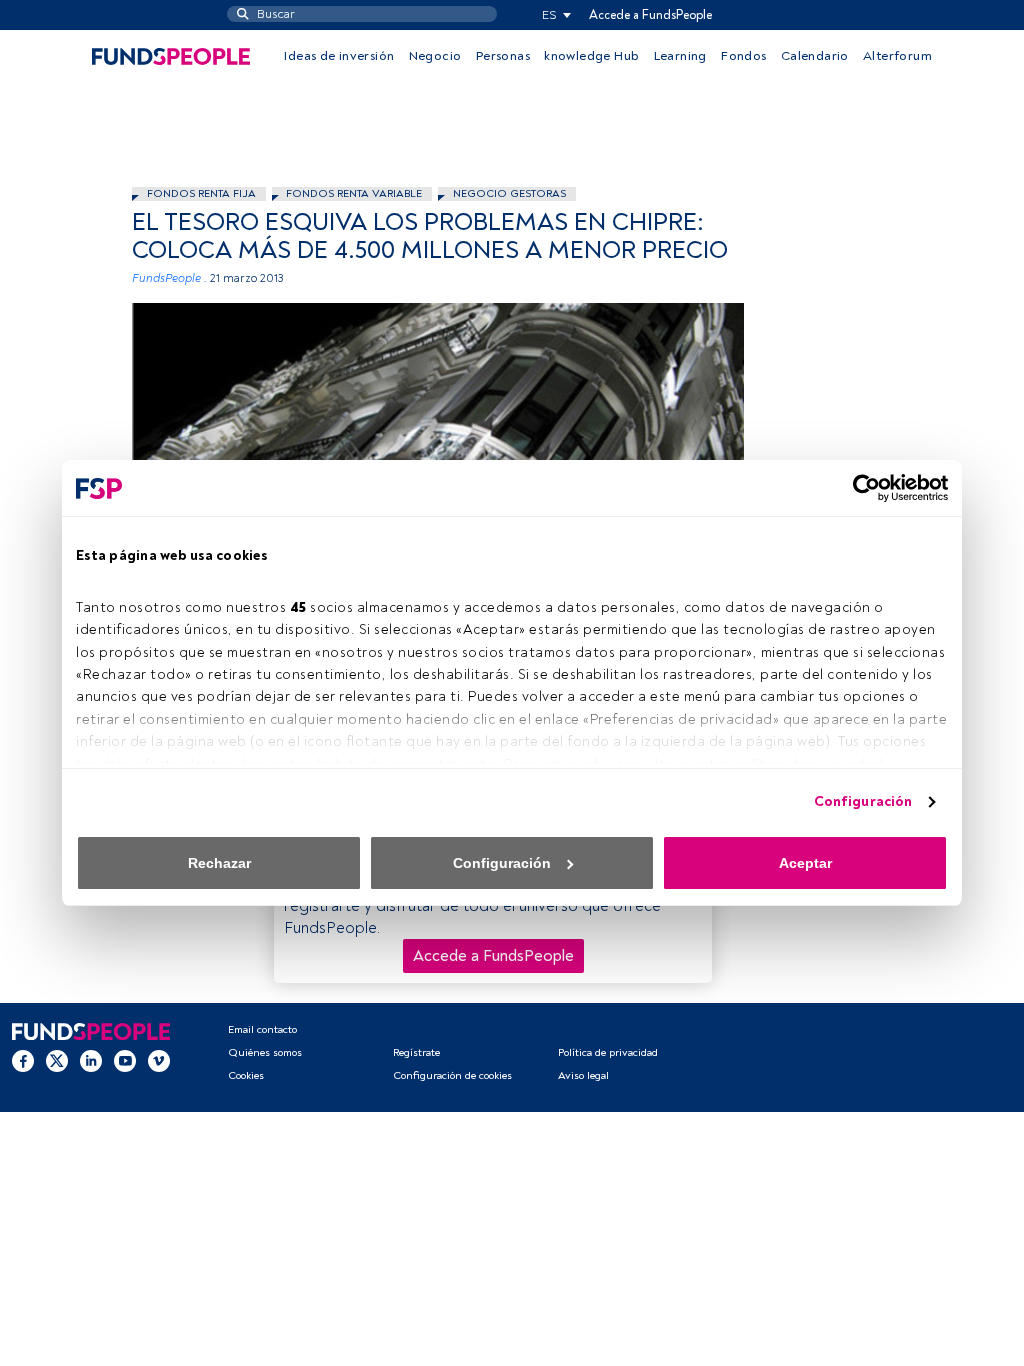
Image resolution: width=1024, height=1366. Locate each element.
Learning (680, 56)
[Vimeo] (159, 1060)
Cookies (246, 1075)
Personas (503, 56)
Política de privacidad (608, 1052)
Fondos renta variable (354, 193)
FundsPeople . (169, 278)
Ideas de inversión (339, 56)
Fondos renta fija (201, 193)
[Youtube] (125, 1060)
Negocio (435, 56)
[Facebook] (23, 1060)
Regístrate (416, 1052)
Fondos (743, 56)
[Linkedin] (91, 1060)
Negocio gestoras (509, 193)
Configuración (863, 801)
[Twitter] (57, 1060)
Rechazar (219, 863)
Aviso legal (583, 1075)
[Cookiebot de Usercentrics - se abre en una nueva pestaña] (860, 488)
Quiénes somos (265, 1052)
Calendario (815, 56)
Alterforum (897, 56)
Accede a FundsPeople (650, 15)
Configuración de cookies (452, 1075)
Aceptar (805, 863)
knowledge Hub (591, 56)
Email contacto (262, 1029)
